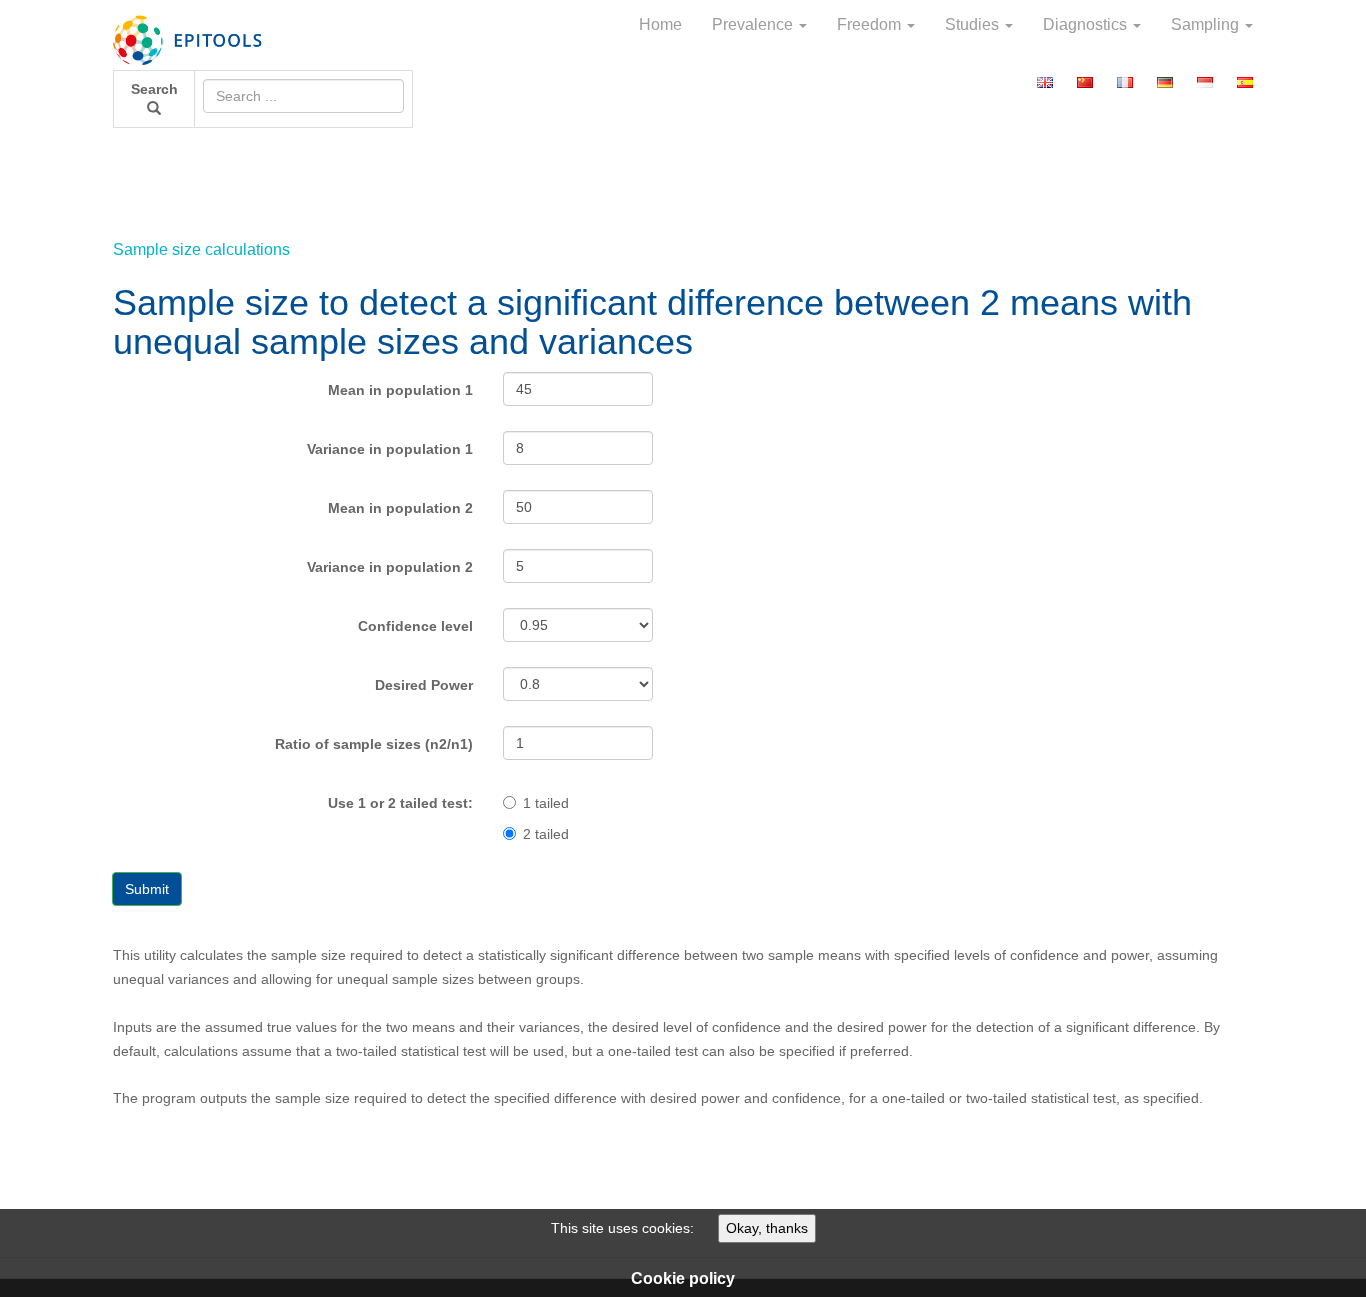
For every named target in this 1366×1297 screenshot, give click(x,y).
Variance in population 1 (390, 449)
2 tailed (546, 834)
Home (660, 24)
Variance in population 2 (390, 567)
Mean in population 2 (400, 508)
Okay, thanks (767, 1228)
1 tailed (546, 803)
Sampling (1207, 24)
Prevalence (754, 24)
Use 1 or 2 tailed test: (400, 803)
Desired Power (424, 685)
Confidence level (415, 626)
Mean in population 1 (400, 390)
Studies (974, 24)
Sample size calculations (201, 249)
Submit (147, 889)
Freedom (871, 24)
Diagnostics (1087, 24)
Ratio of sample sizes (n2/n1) (374, 744)
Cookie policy (683, 1278)
